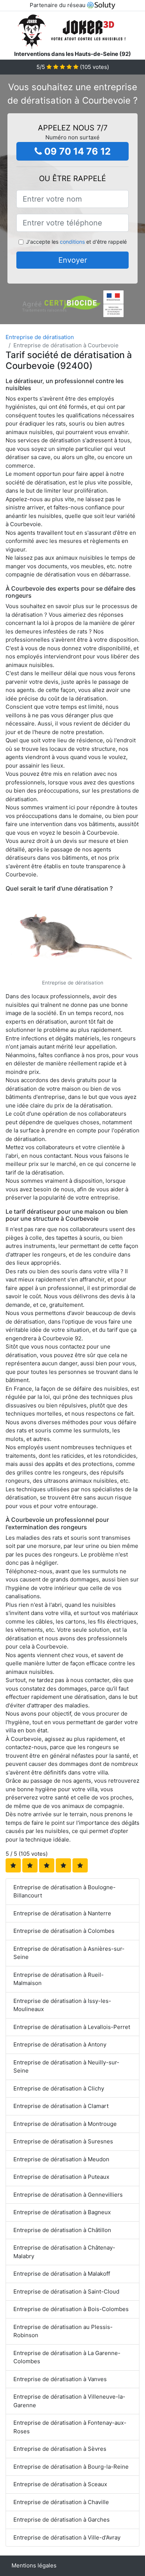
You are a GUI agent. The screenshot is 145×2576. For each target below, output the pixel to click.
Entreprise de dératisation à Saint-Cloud (66, 2291)
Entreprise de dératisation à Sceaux (60, 2484)
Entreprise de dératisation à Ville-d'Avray (67, 2537)
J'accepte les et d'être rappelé (76, 242)
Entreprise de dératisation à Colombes (64, 1931)
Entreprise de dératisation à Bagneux (62, 2212)
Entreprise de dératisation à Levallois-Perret (72, 2027)
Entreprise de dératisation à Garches (62, 2520)
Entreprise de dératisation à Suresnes (63, 2141)
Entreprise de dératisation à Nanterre (62, 1913)
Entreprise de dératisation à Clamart (61, 2106)
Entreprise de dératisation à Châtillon (62, 2230)
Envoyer (73, 260)
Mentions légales (34, 2565)
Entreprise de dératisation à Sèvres (60, 2449)
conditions (72, 242)
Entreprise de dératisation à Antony (60, 2044)
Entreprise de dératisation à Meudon (61, 2159)
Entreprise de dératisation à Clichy (59, 2088)
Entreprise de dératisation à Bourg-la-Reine (71, 2467)
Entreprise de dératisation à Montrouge (65, 2124)
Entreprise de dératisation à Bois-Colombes (71, 2309)
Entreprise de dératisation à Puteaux (61, 2177)
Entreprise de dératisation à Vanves (60, 2379)
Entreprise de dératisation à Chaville (61, 2502)
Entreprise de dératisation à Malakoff (62, 2274)
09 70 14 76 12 (76, 151)
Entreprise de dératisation (40, 337)
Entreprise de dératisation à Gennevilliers (68, 2195)
